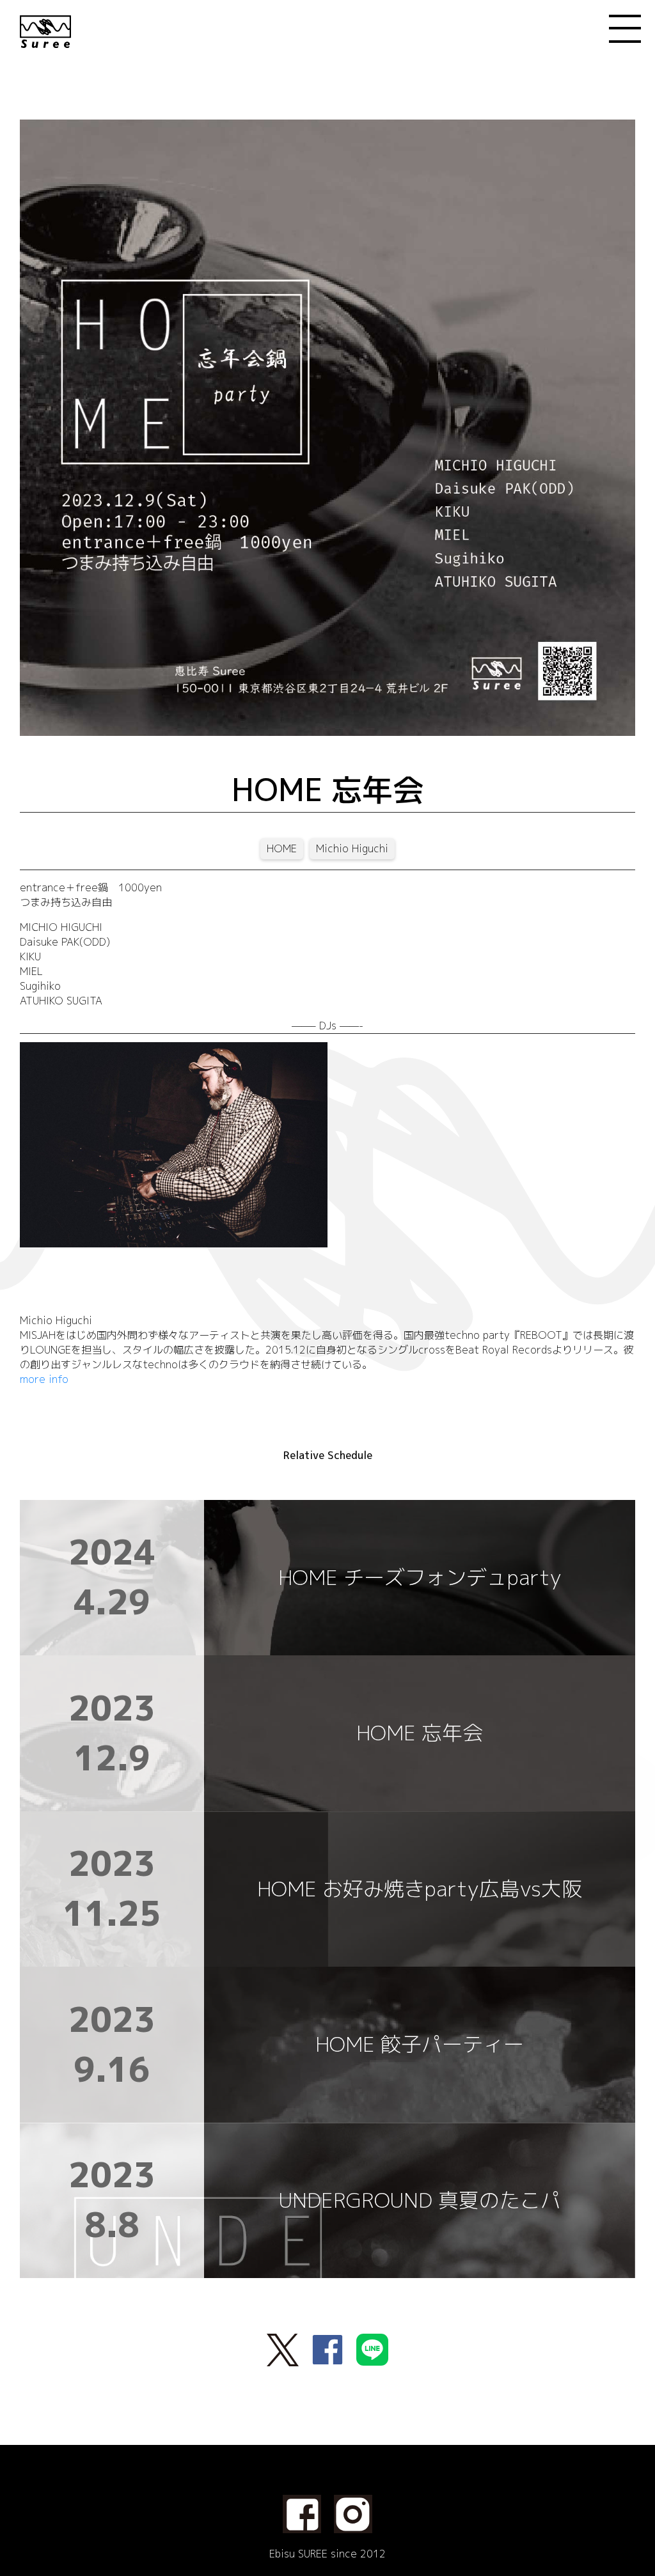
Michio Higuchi (352, 848)
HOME (282, 848)
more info (44, 1379)
